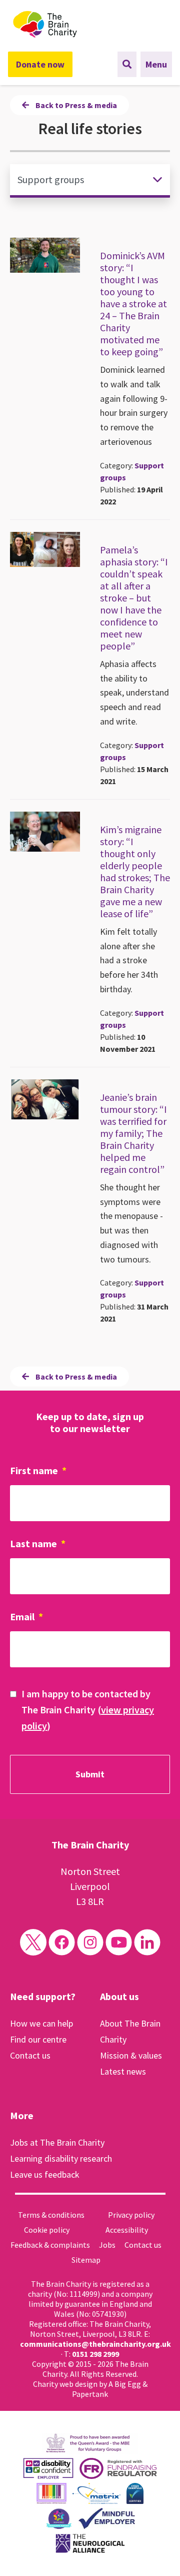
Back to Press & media (75, 105)
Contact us (30, 2055)
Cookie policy (47, 2230)
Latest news (123, 2071)
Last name (38, 1543)
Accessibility (127, 2230)
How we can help (41, 2023)
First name (38, 1470)
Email (26, 1617)
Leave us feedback (45, 2174)
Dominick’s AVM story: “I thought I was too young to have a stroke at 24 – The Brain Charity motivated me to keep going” (133, 303)
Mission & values (131, 2055)
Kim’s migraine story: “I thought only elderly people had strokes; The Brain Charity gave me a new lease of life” (135, 871)
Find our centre (38, 2039)
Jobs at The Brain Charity (57, 2142)
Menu (156, 64)
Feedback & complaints (50, 2245)
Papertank (90, 2394)
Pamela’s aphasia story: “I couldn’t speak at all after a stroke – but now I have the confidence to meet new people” (134, 598)
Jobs (107, 2245)
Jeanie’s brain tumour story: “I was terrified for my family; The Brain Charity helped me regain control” (133, 1133)
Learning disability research (61, 2158)
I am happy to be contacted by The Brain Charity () (88, 1710)
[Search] (127, 64)
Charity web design (65, 2384)
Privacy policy (131, 2215)
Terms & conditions (51, 2215)
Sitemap (86, 2260)
